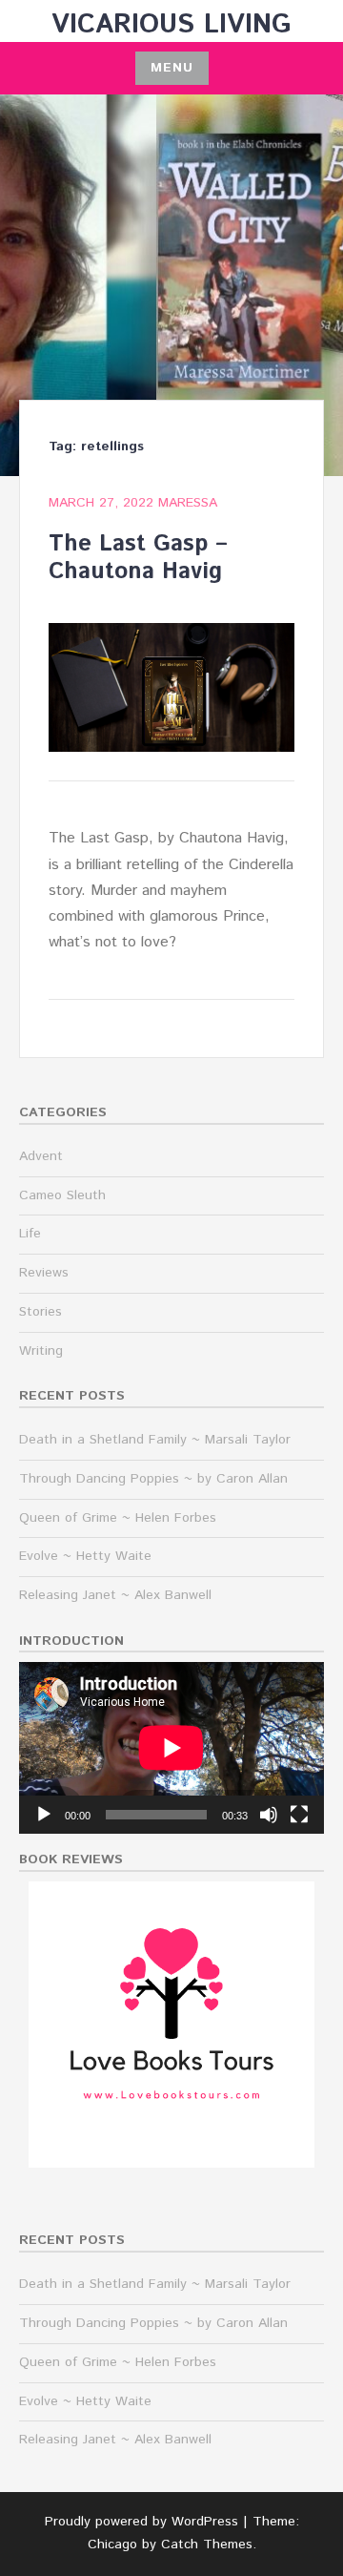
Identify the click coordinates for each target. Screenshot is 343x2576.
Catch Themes (207, 2545)
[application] (171, 1748)
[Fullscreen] (299, 1815)
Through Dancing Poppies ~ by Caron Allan (153, 1479)
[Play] (44, 1815)
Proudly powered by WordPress (141, 2522)
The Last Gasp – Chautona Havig (138, 558)
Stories (40, 1312)
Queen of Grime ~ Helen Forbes (118, 1518)
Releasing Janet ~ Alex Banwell (115, 1595)
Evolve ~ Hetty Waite (85, 1556)
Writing (41, 1351)
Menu (172, 68)
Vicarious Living (171, 25)
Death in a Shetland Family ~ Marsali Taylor (155, 1440)
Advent (41, 1156)
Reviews (44, 1273)
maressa (188, 503)
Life (30, 1234)
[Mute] (269, 1815)
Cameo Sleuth (62, 1195)
